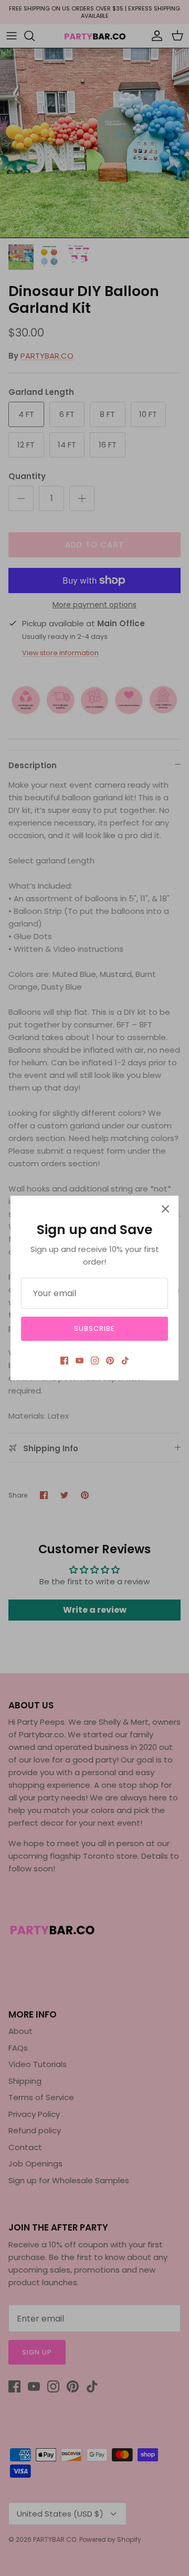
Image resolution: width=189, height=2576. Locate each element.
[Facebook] (64, 1361)
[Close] (165, 1209)
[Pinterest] (110, 1361)
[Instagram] (95, 1361)
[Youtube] (80, 1361)
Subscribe (94, 1328)
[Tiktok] (125, 1361)
